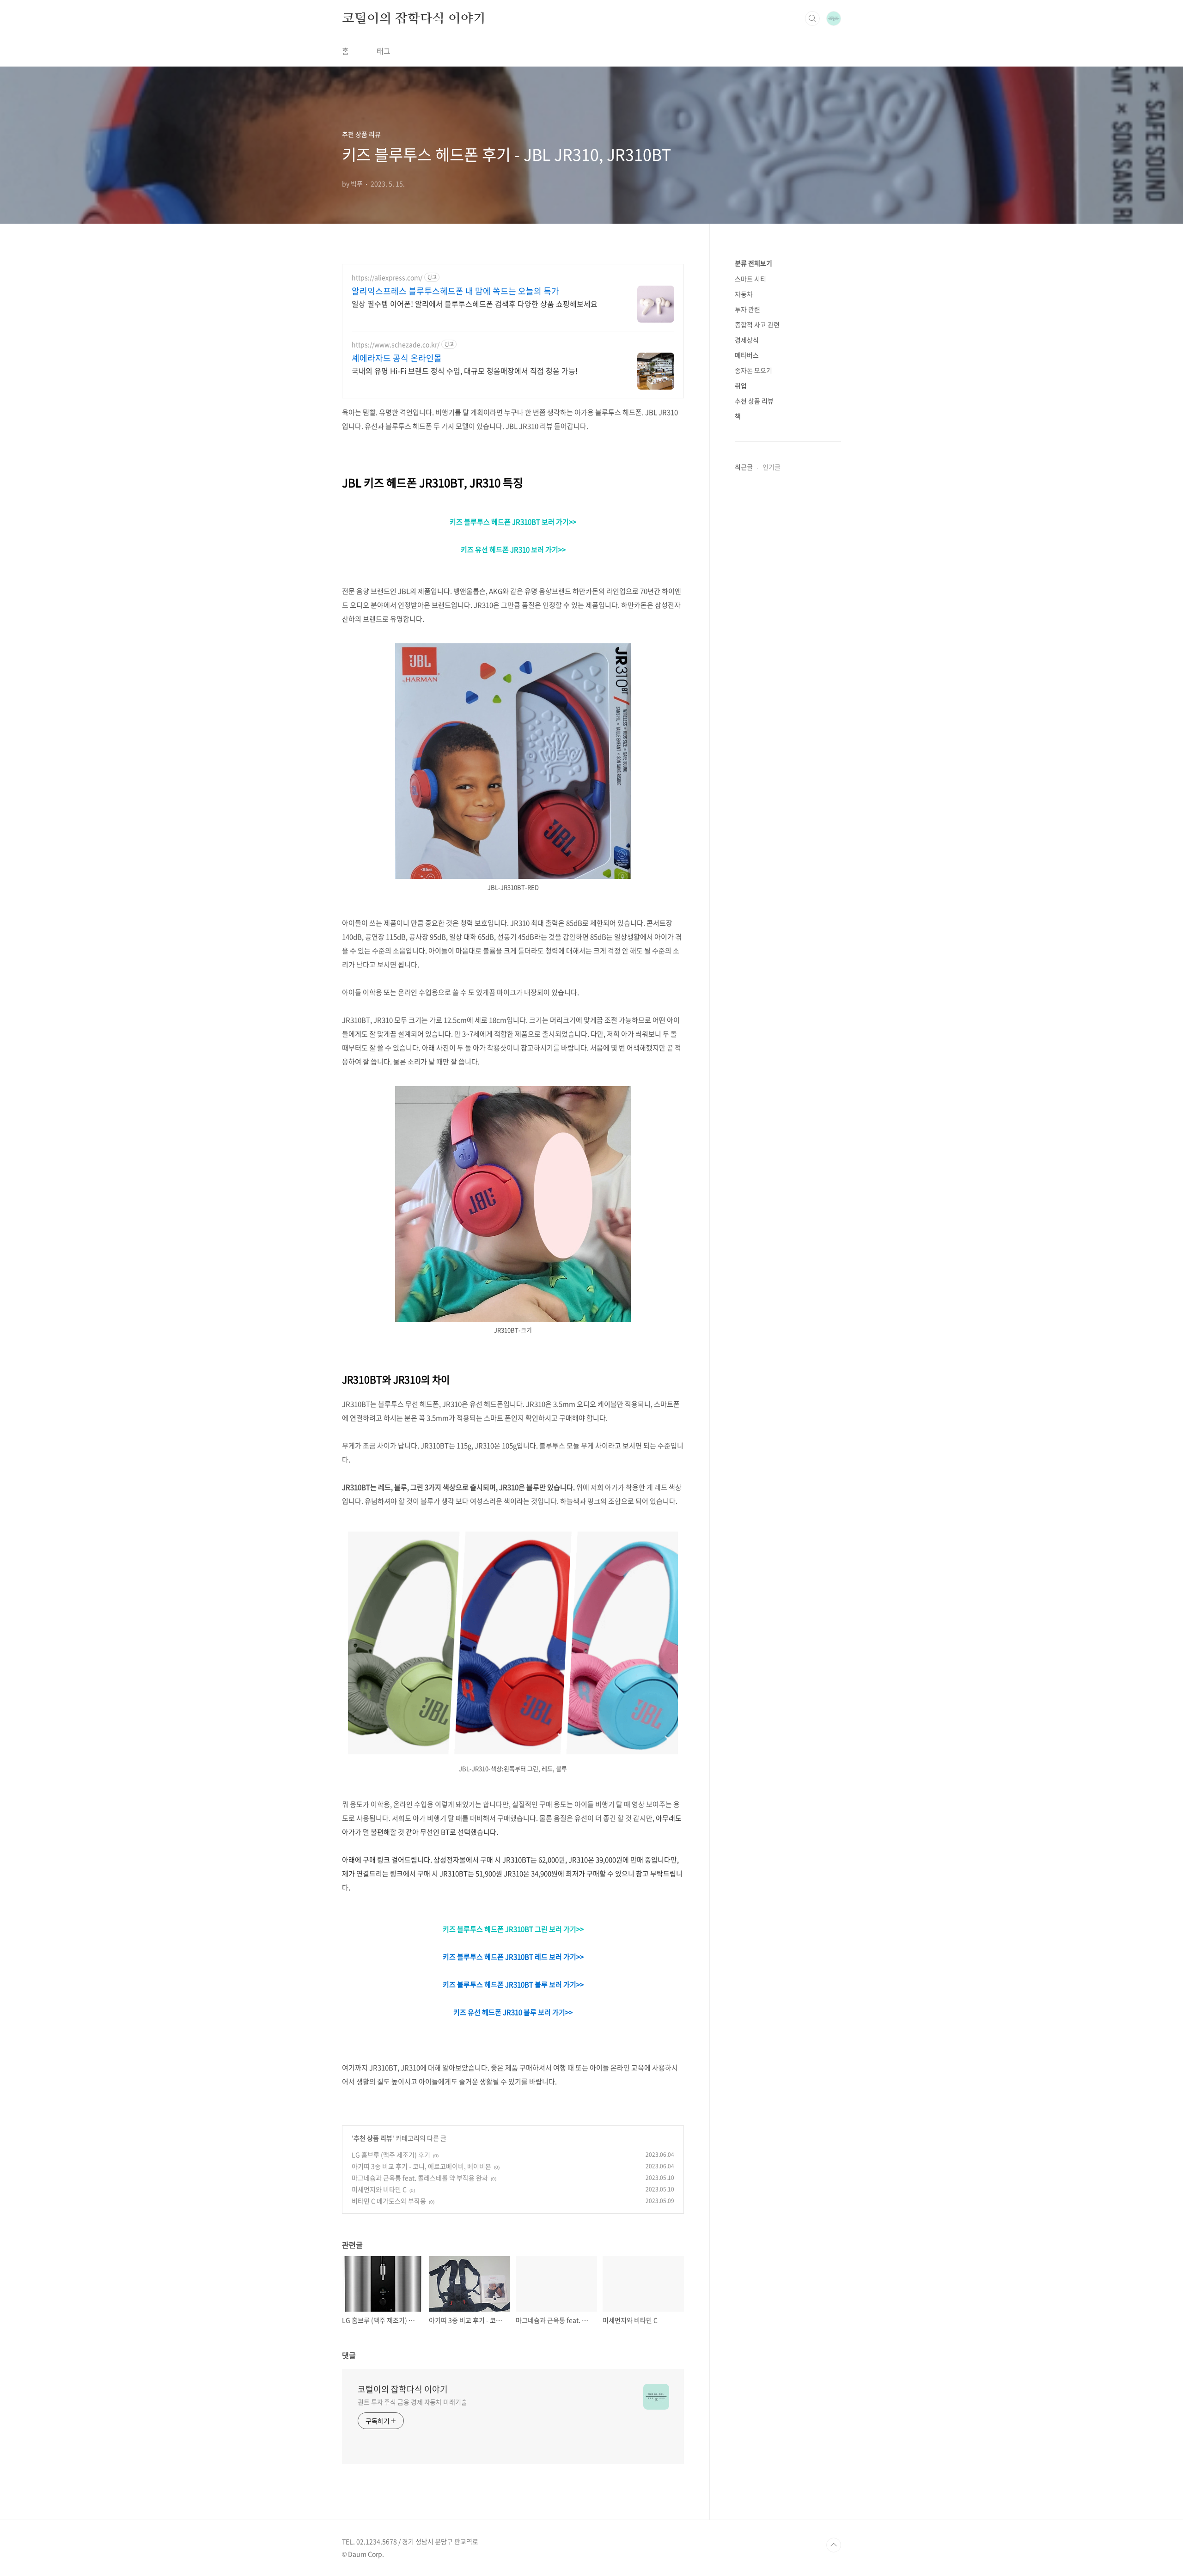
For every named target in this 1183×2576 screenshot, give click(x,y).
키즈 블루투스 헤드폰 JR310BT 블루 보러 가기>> (513, 1984)
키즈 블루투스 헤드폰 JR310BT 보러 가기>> (513, 522)
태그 (384, 51)
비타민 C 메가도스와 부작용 (389, 2201)
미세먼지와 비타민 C (379, 2189)
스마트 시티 (750, 279)
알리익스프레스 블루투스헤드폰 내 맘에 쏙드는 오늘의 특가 (455, 291)
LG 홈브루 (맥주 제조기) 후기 (391, 2155)
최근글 (744, 467)
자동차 (744, 294)
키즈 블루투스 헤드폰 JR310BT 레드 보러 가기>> (513, 1957)
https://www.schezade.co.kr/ (396, 345)
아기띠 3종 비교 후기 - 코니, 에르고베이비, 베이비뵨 (421, 2166)
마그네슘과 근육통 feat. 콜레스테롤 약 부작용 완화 (420, 2178)
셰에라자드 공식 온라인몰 (397, 358)
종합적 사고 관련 (757, 324)
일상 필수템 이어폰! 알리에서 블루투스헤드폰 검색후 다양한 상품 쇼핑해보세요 (475, 303)
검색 (812, 18)
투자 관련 (747, 309)
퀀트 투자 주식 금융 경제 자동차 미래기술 (412, 2402)
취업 (741, 385)
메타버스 (747, 355)
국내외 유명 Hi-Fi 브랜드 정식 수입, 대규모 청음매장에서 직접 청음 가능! (465, 370)
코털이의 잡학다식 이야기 (414, 18)
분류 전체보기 (753, 263)
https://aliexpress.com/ (387, 278)
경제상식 (747, 340)
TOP (834, 2545)
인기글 (771, 467)
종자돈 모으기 (753, 370)
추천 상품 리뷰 (373, 2138)
